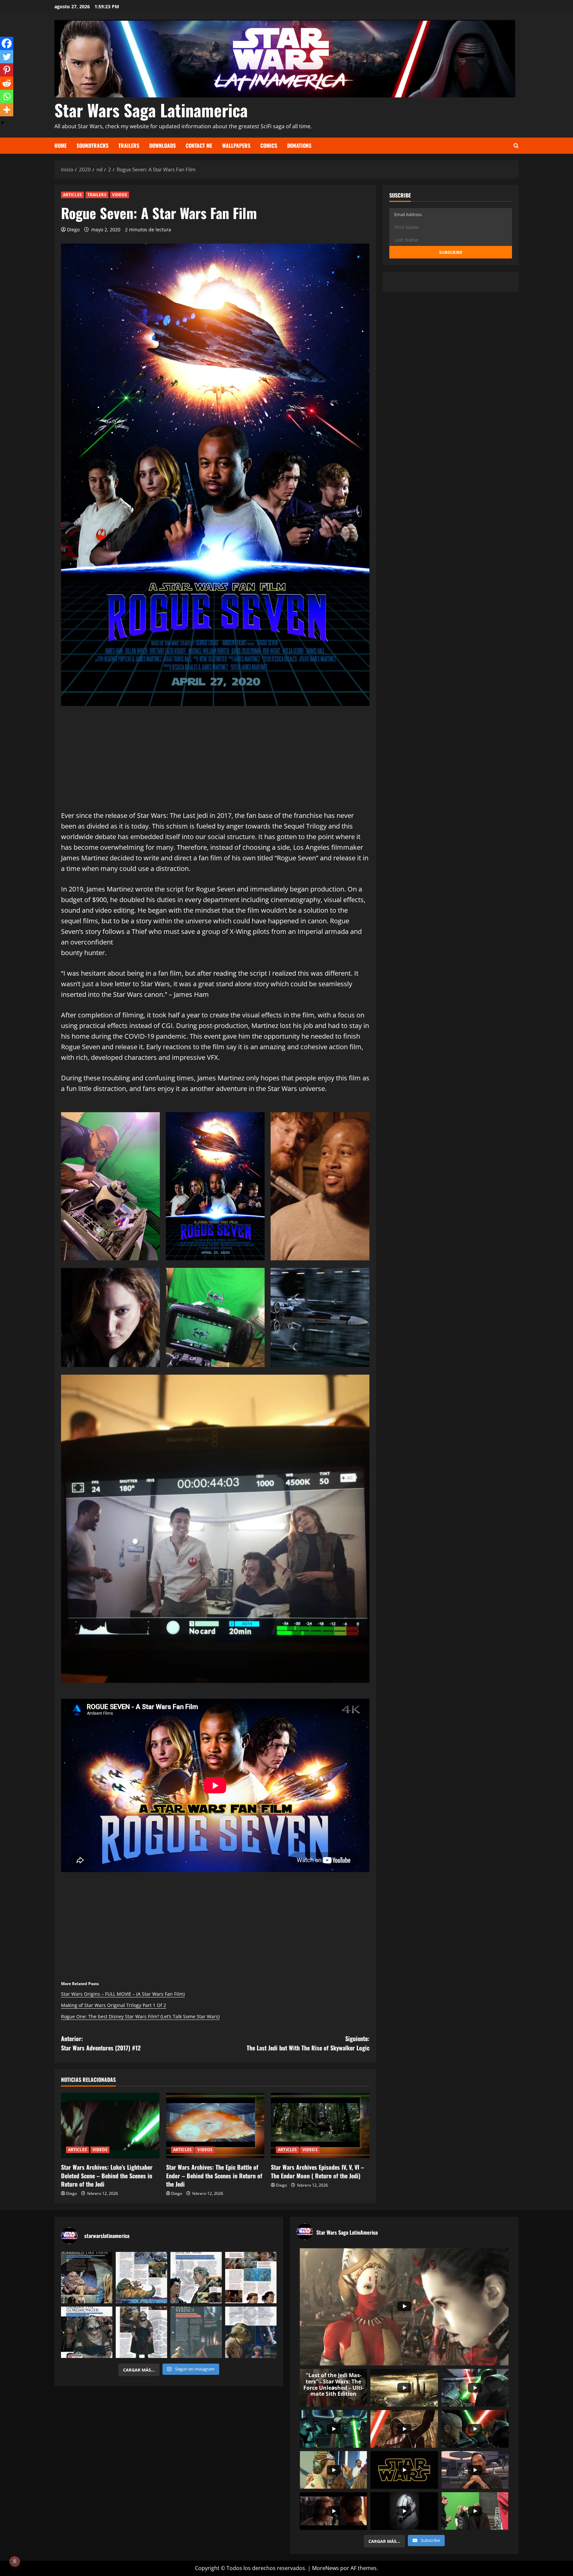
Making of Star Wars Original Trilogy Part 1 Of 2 (114, 2005)
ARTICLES (72, 195)
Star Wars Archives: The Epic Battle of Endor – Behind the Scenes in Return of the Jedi (214, 2175)
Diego (73, 229)
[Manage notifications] (15, 2561)
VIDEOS (120, 195)
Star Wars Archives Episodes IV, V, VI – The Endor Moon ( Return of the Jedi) (318, 2171)
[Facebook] (7, 43)
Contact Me (199, 145)
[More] (7, 110)
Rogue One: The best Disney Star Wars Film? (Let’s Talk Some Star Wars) (140, 2016)
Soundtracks (93, 145)
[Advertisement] (215, 764)
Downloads (162, 145)
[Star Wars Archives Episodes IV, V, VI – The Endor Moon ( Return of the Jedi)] (320, 2126)
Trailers (129, 145)
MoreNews (325, 2568)
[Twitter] (7, 57)
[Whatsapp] (7, 96)
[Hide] (3, 123)
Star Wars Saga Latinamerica (151, 110)
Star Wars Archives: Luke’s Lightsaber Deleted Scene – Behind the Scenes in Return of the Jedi (107, 2175)
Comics (269, 145)
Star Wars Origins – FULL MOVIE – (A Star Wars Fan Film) (123, 1994)
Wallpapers (236, 145)
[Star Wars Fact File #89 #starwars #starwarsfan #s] (87, 2278)
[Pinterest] (7, 70)
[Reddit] (7, 83)
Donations (299, 145)
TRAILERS (97, 195)
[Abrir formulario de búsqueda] (516, 146)
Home (61, 145)
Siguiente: (308, 2043)
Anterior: (101, 2043)
